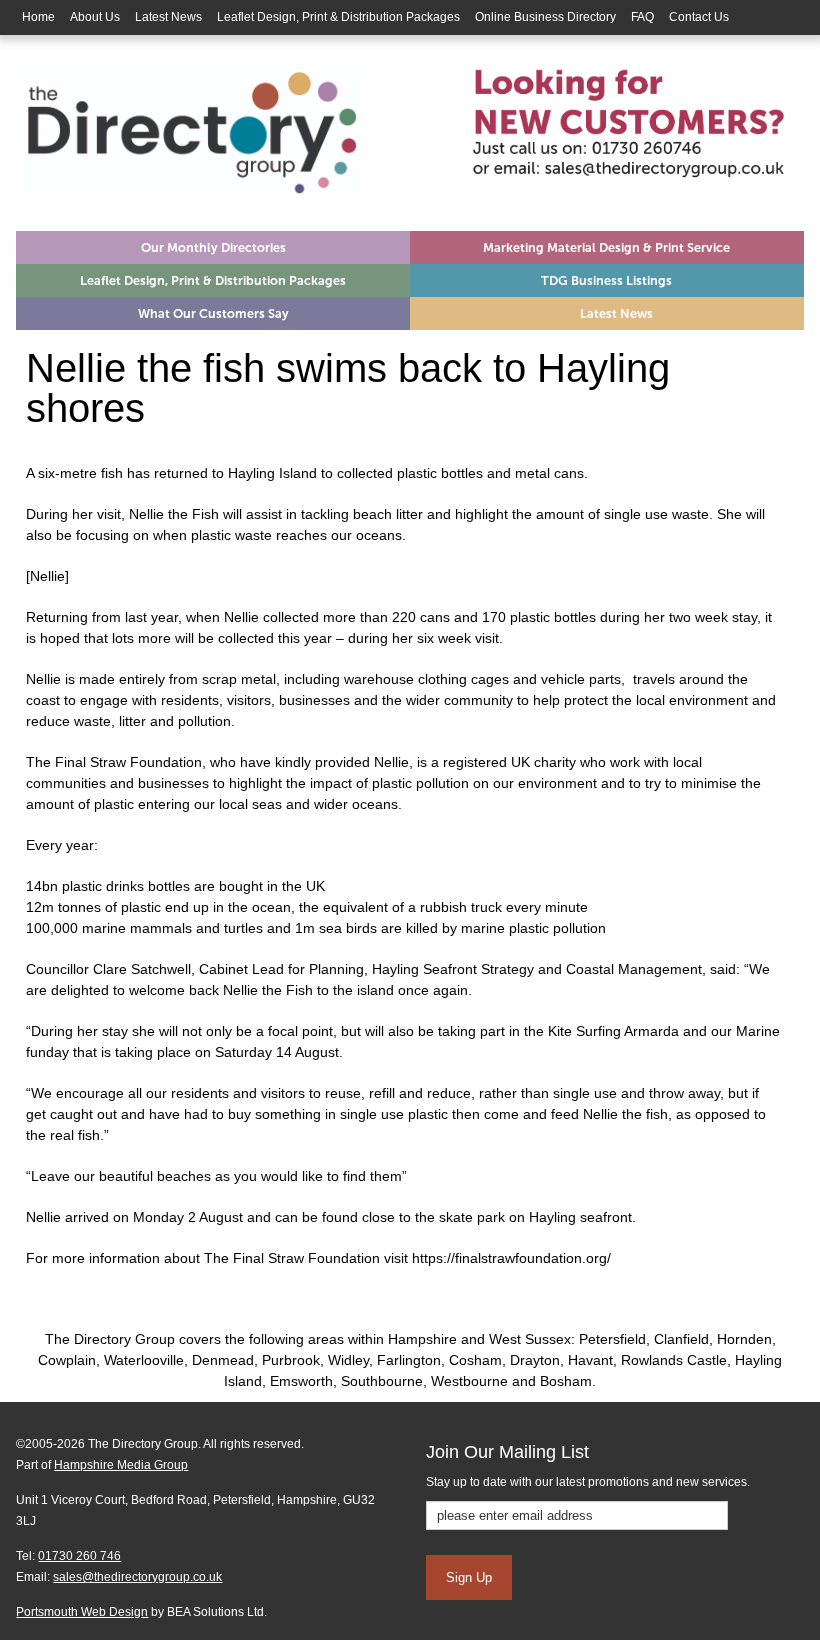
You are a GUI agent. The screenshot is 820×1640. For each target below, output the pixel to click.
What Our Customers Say (213, 313)
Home (38, 17)
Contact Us (699, 17)
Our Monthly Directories (213, 247)
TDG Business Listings (606, 280)
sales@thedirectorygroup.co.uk (137, 1577)
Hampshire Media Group (121, 1465)
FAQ (642, 17)
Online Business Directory (545, 17)
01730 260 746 (79, 1556)
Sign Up (469, 1577)
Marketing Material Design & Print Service (606, 247)
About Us (95, 17)
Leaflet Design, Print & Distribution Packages (338, 17)
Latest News (168, 17)
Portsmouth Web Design (82, 1612)
